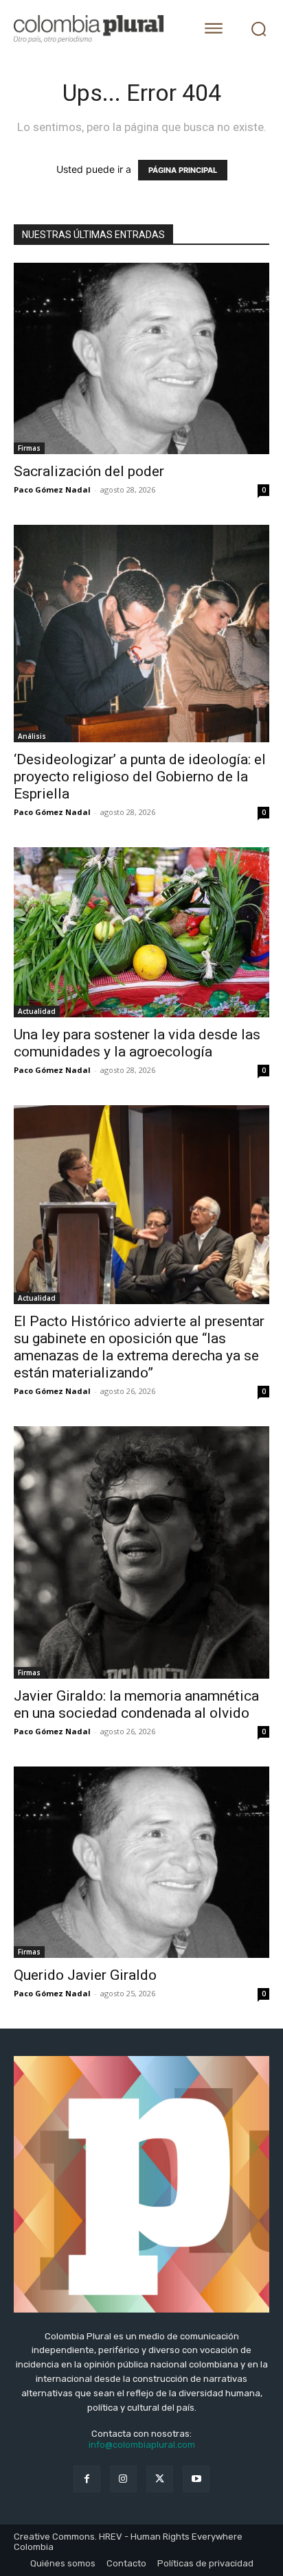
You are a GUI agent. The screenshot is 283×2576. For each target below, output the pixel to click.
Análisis (32, 736)
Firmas (29, 448)
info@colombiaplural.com (142, 2445)
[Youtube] (196, 2479)
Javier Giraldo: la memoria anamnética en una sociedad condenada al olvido (136, 1704)
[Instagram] (123, 2479)
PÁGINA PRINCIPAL (183, 170)
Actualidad (37, 1011)
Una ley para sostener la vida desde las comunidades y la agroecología (137, 1043)
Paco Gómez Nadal (52, 489)
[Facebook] (87, 2479)
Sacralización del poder (89, 471)
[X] (160, 2479)
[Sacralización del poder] (141, 358)
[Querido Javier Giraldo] (141, 1862)
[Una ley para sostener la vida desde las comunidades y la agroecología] (141, 932)
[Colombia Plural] (95, 29)
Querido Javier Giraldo (85, 1975)
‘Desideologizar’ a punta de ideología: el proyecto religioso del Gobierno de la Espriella (140, 777)
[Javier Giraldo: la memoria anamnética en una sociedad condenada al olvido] (141, 1552)
